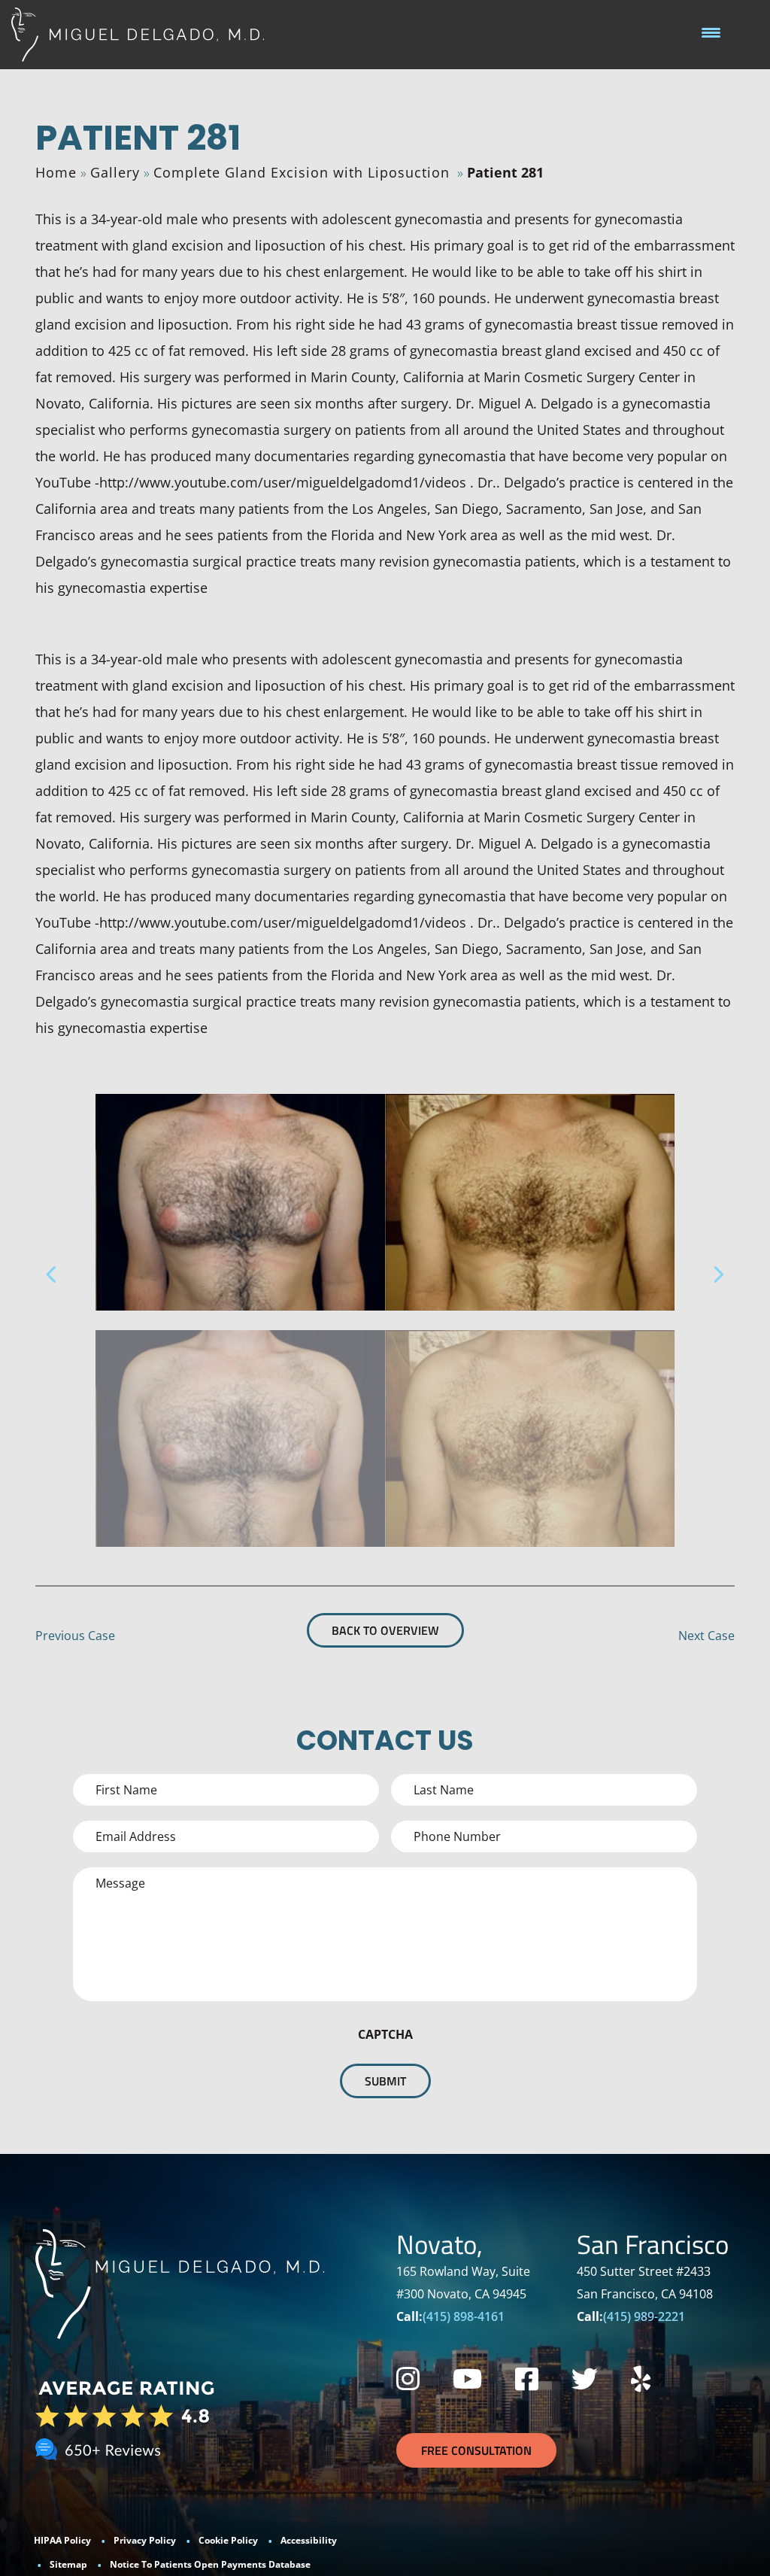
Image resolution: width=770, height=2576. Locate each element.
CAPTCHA (385, 2034)
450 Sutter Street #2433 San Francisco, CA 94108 (645, 2283)
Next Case (706, 1636)
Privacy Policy (145, 2540)
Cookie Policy (228, 2540)
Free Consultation (476, 2450)
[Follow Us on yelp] (641, 2379)
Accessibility (309, 2540)
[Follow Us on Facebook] (527, 2379)
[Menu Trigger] (711, 32)
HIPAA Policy (62, 2540)
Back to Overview (385, 1630)
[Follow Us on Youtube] (467, 2379)
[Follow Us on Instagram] (408, 2379)
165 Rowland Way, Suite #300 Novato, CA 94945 (463, 2283)
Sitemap (68, 2564)
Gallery (115, 172)
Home (56, 172)
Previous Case (75, 1636)
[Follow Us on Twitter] (585, 2379)
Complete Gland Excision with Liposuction (302, 172)
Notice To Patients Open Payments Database (210, 2564)
